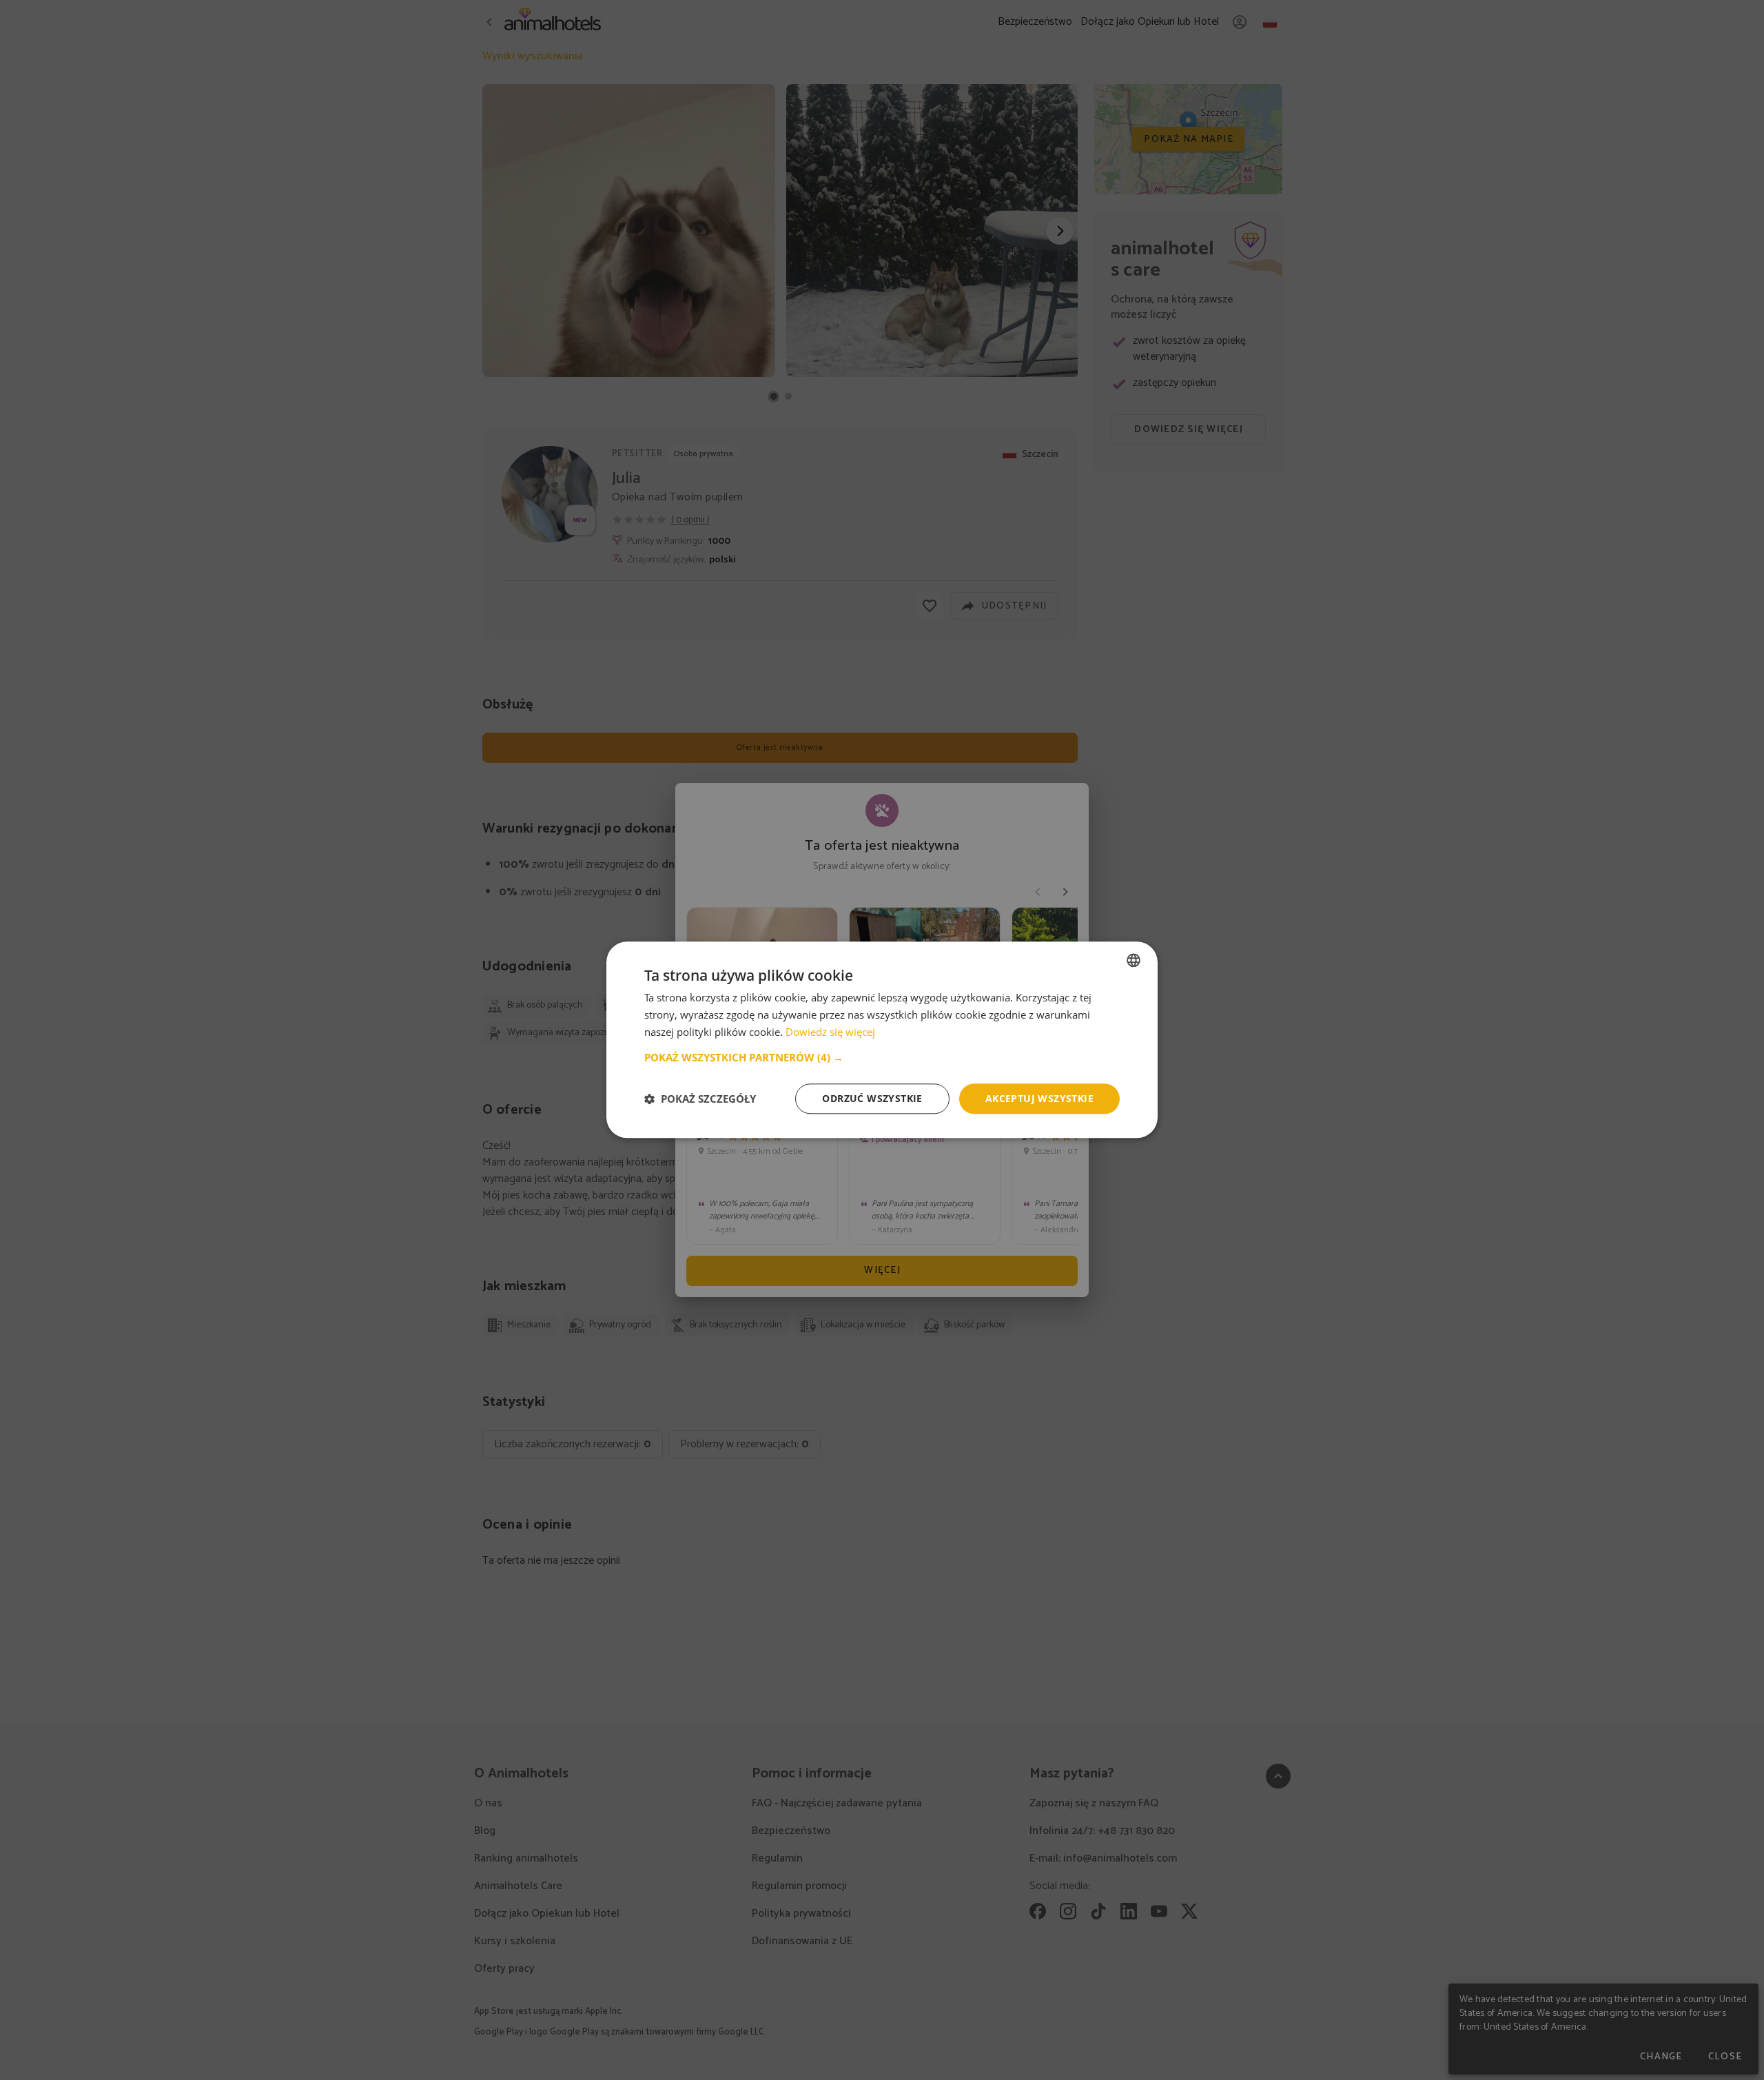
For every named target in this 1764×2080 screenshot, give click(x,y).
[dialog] (882, 1040)
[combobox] (1134, 960)
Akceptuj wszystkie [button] (1039, 1098)
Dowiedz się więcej (830, 1032)
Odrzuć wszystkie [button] (872, 1098)
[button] (882, 1057)
